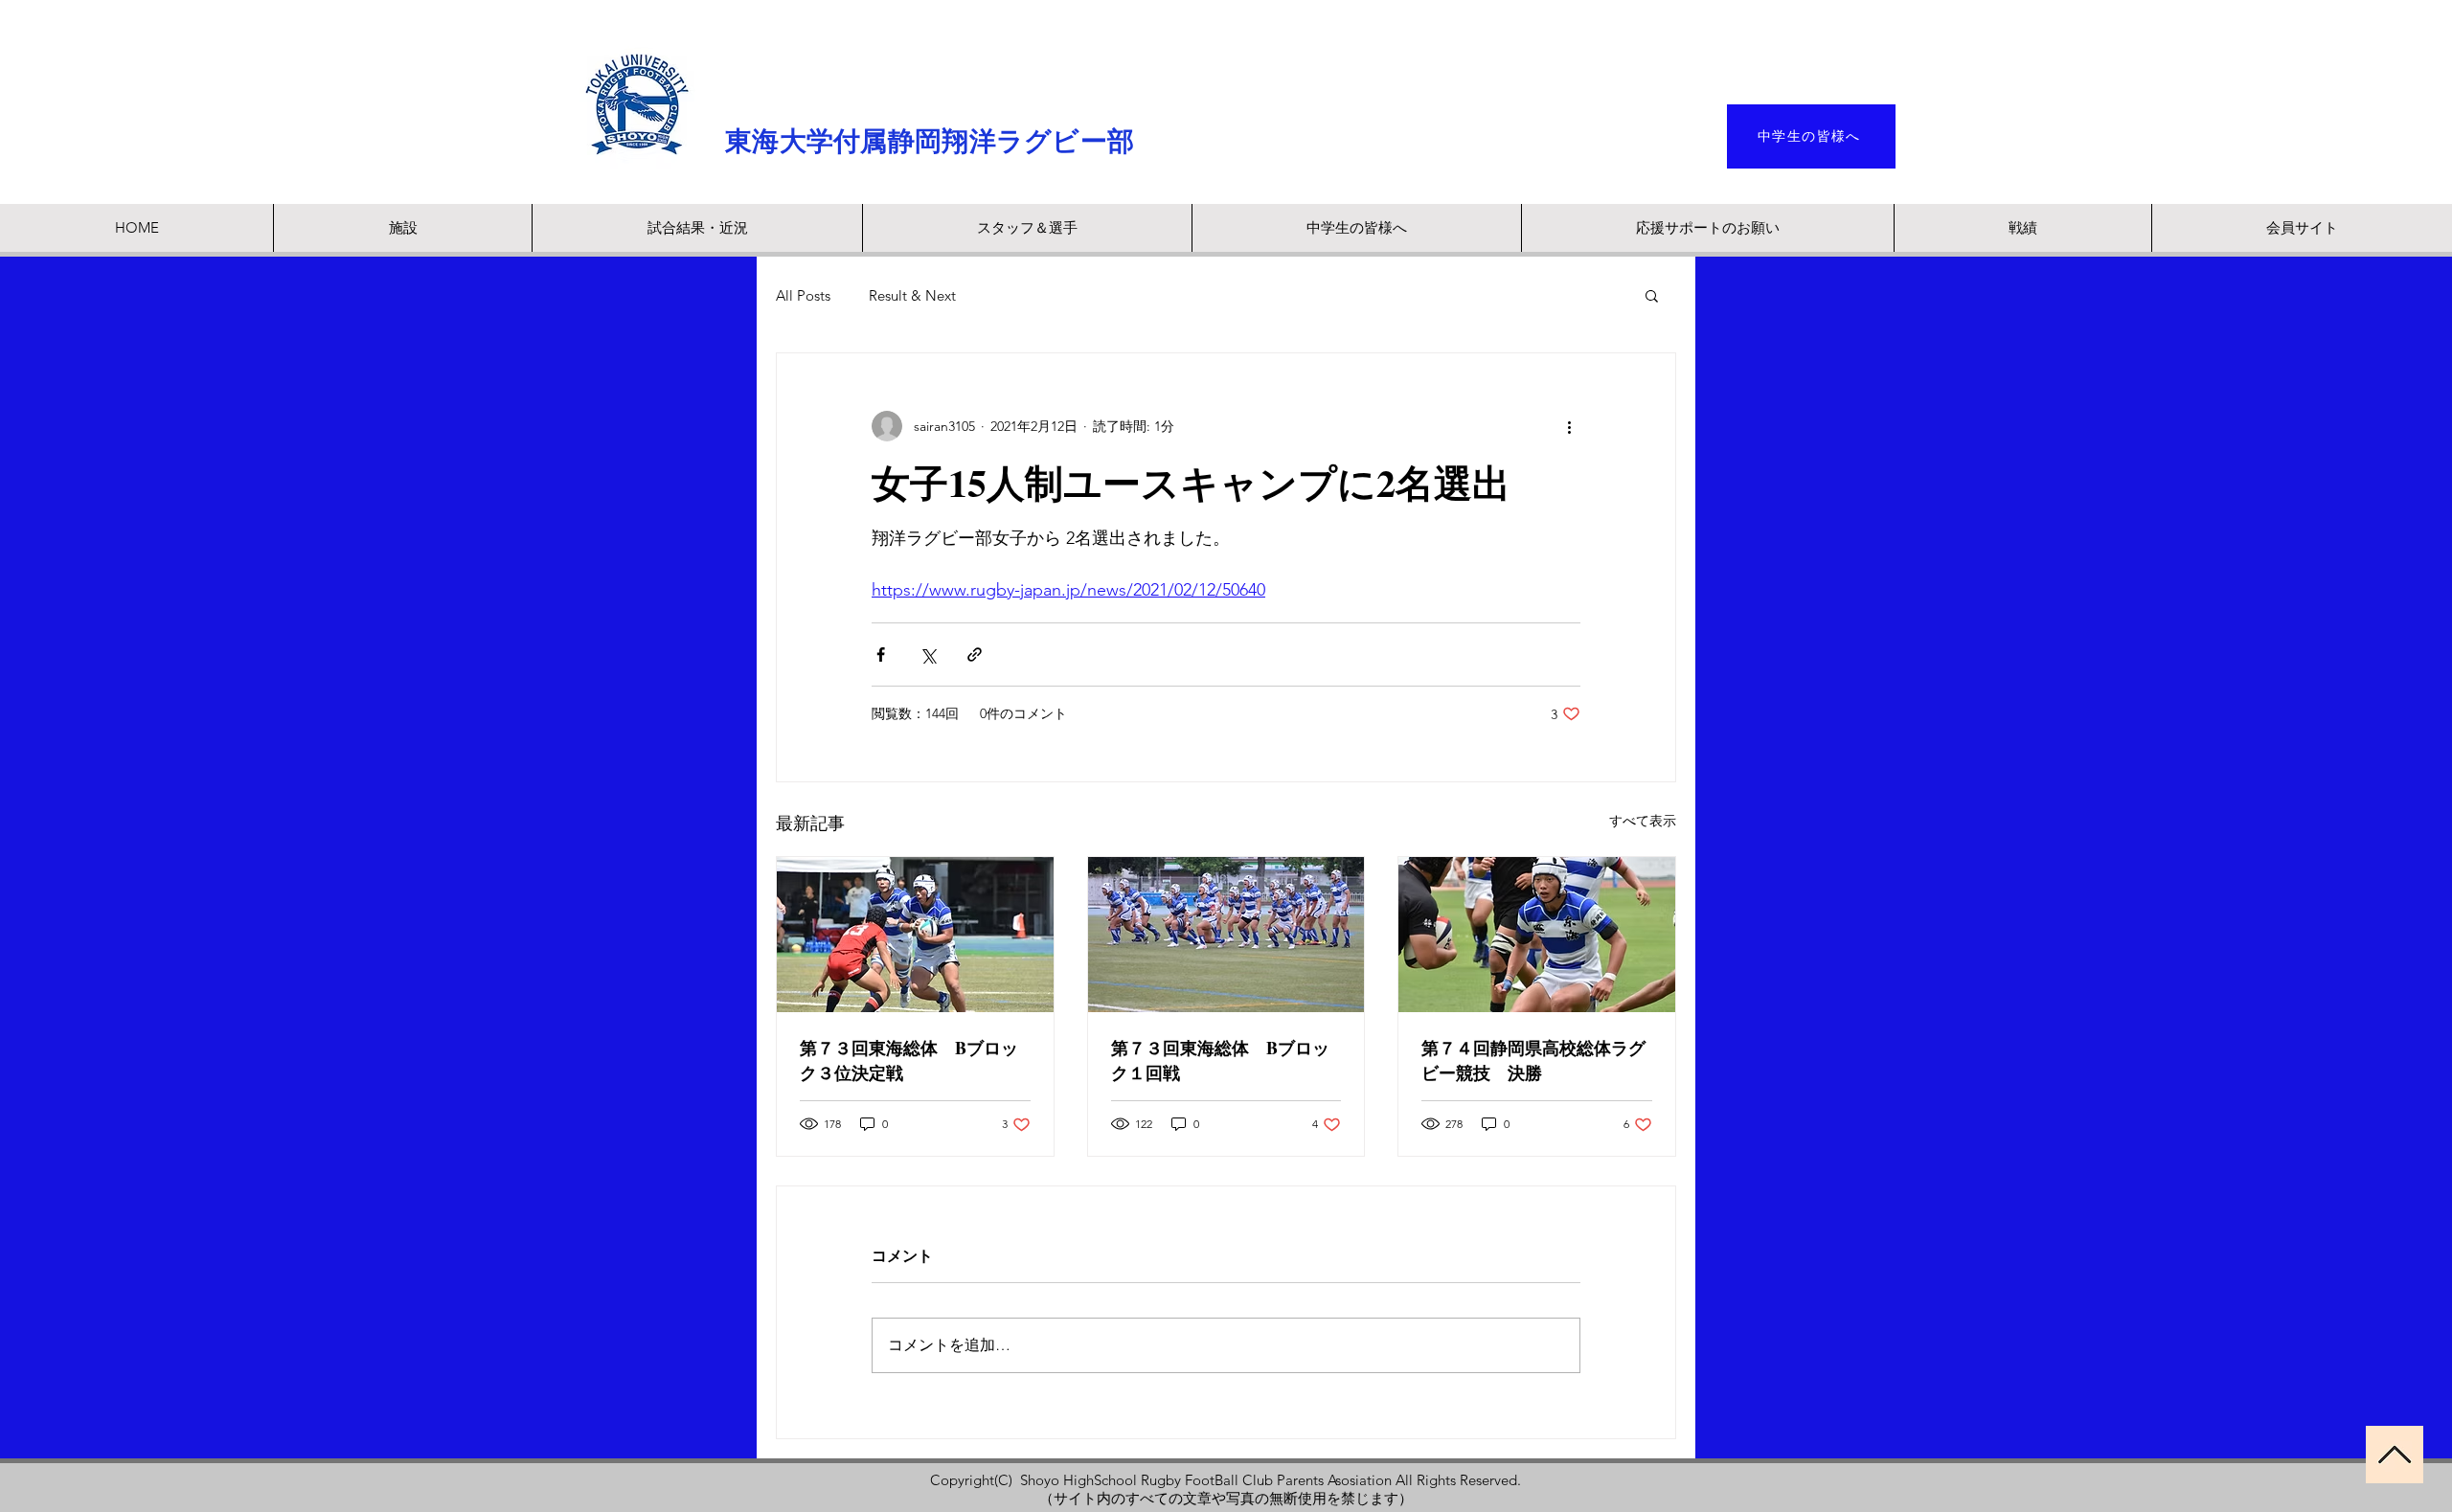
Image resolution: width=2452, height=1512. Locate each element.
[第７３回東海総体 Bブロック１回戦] (1226, 935)
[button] (1652, 295)
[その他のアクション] (1569, 426)
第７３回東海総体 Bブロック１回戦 (1220, 1060)
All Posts (803, 295)
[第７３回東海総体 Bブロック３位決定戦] (915, 935)
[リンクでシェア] (975, 654)
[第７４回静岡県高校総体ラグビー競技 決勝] (1537, 935)
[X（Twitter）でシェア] (928, 654)
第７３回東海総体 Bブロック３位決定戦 (909, 1060)
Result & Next (912, 295)
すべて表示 (1643, 821)
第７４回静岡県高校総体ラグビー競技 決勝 (1533, 1060)
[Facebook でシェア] (881, 654)
